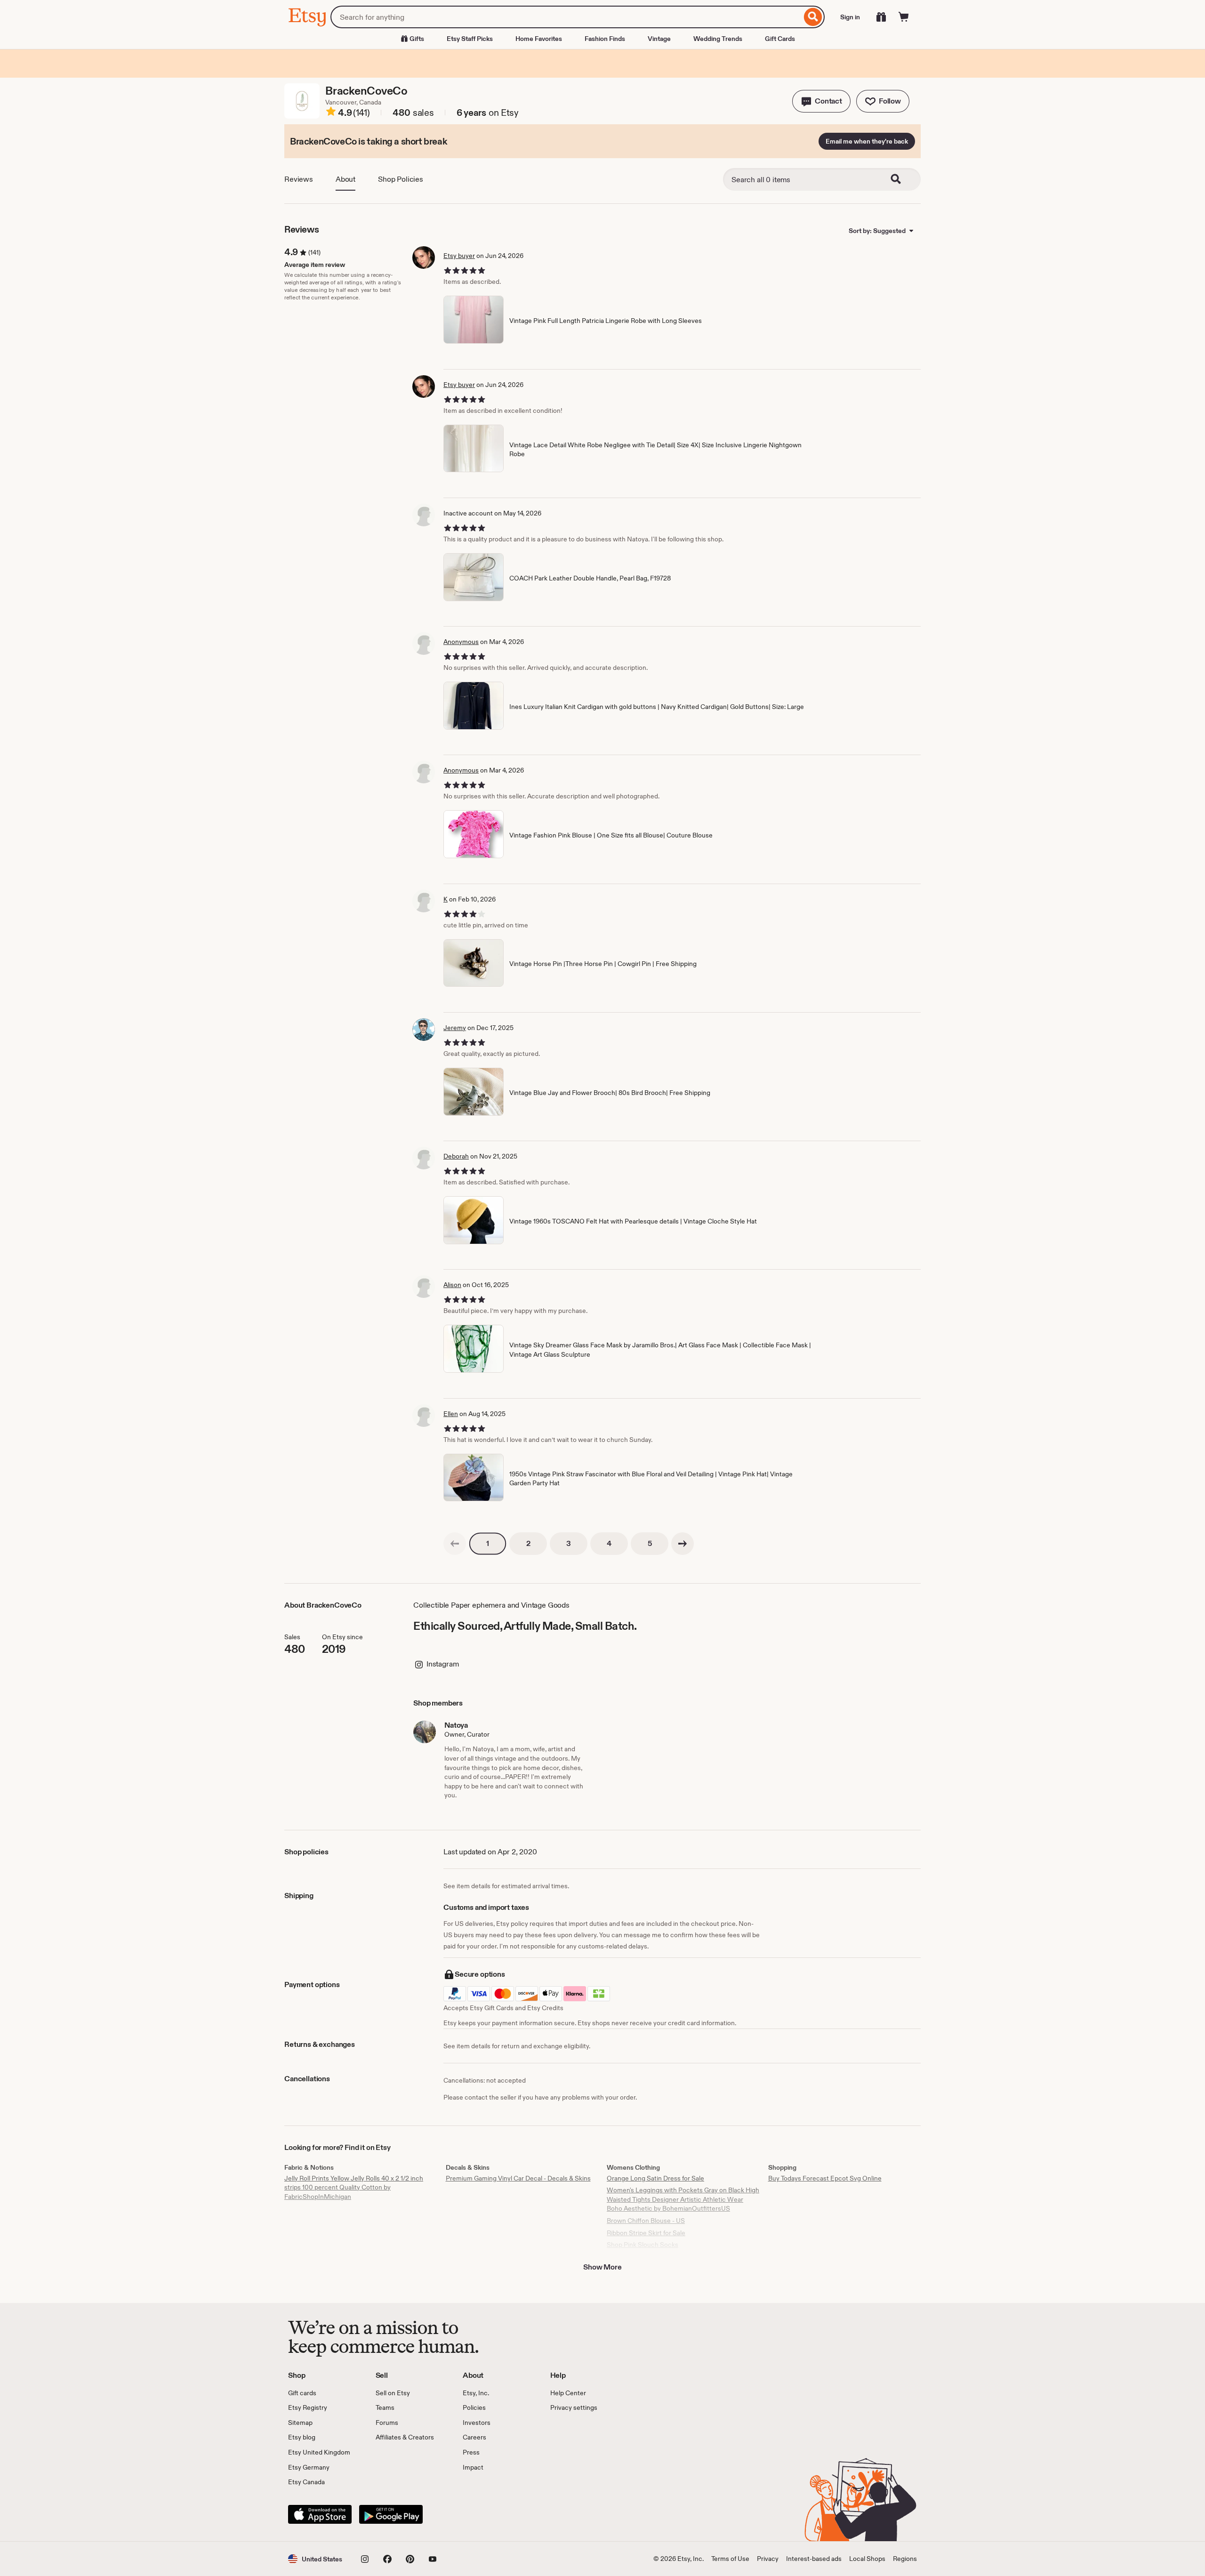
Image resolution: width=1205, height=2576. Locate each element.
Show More (602, 2267)
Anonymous (461, 642)
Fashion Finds (605, 39)
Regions (905, 2559)
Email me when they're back (867, 141)
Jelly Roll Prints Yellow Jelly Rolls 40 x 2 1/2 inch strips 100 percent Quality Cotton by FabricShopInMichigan (354, 2187)
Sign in (850, 17)
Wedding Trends (718, 39)
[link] (455, 1544)
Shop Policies (401, 179)
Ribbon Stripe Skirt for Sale (646, 2233)
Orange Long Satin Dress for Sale (655, 2178)
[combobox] (566, 17)
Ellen (451, 1414)
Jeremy (455, 1028)
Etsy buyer (459, 256)
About (345, 179)
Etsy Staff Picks (470, 39)
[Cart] (904, 17)
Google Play (391, 2514)
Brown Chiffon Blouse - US (646, 2221)
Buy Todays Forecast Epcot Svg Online (825, 2178)
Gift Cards (780, 39)
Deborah (456, 1156)
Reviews (299, 179)
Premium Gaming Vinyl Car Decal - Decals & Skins (518, 2178)
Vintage (659, 39)
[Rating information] (331, 113)
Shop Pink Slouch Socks (643, 2245)
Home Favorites (539, 39)
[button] (821, 101)
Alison (452, 1285)
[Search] (813, 17)
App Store (320, 2514)
